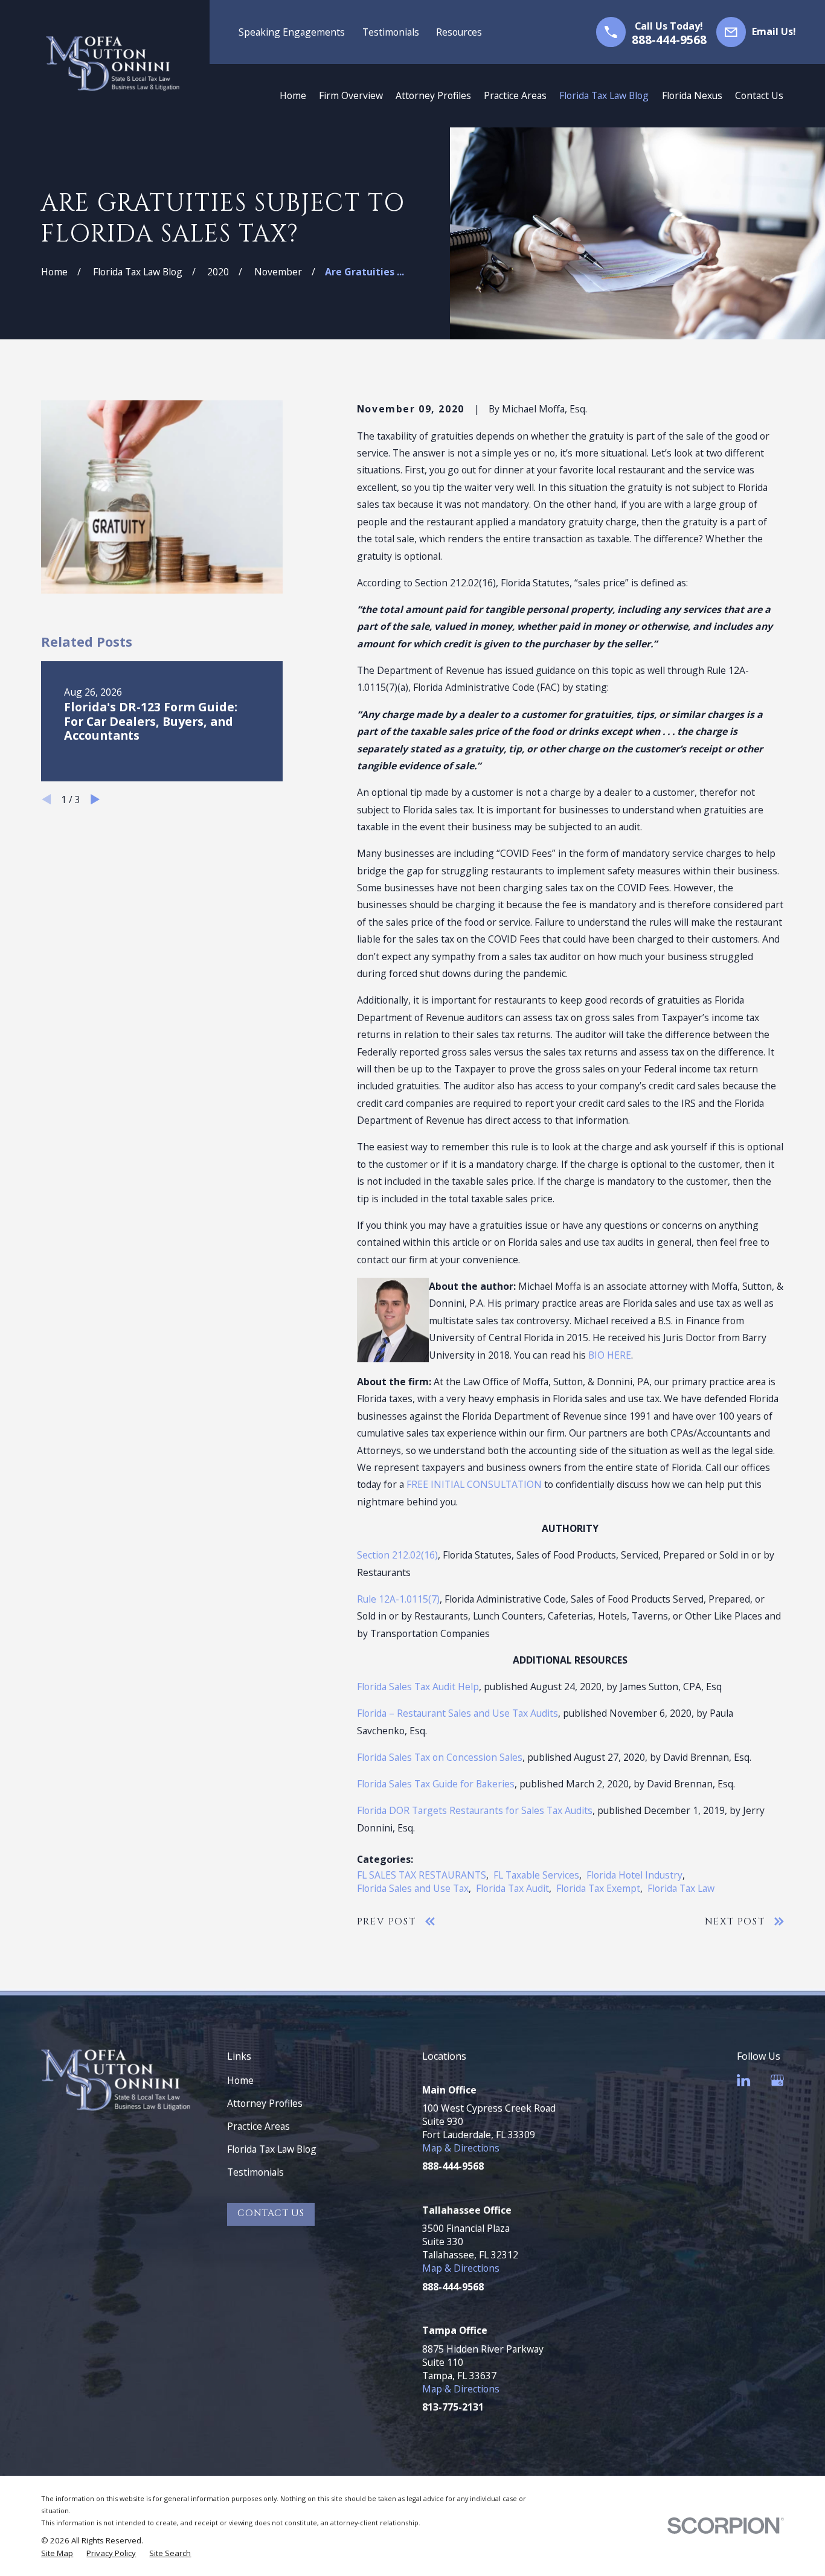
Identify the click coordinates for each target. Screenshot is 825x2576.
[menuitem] (57, 2553)
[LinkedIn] (743, 2080)
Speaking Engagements (292, 32)
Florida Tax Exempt (598, 1888)
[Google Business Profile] (777, 2080)
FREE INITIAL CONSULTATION (474, 1484)
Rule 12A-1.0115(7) (398, 1599)
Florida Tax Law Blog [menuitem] (604, 95)
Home (240, 2080)
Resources (459, 32)
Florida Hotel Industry (634, 1875)
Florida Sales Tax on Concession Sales (440, 1757)
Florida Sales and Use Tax (413, 1888)
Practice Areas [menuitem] (515, 95)
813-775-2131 (453, 2407)
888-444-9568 (669, 40)
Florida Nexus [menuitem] (692, 95)
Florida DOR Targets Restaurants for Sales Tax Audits (475, 1810)
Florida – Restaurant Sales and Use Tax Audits (457, 1713)
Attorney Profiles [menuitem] (433, 95)
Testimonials (391, 32)
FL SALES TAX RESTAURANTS (422, 1875)
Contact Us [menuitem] (759, 95)
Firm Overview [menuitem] (351, 95)
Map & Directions (461, 2148)
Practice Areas (258, 2126)
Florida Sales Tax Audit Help (418, 1687)
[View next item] (95, 799)
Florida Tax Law (681, 1888)
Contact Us (271, 2213)
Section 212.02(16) (397, 1555)
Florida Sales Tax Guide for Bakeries (436, 1784)
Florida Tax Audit (512, 1888)
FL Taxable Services (536, 1875)
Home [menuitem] (293, 95)
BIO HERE (610, 1355)
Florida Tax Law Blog (272, 2149)
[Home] (113, 64)
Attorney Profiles (265, 2103)
